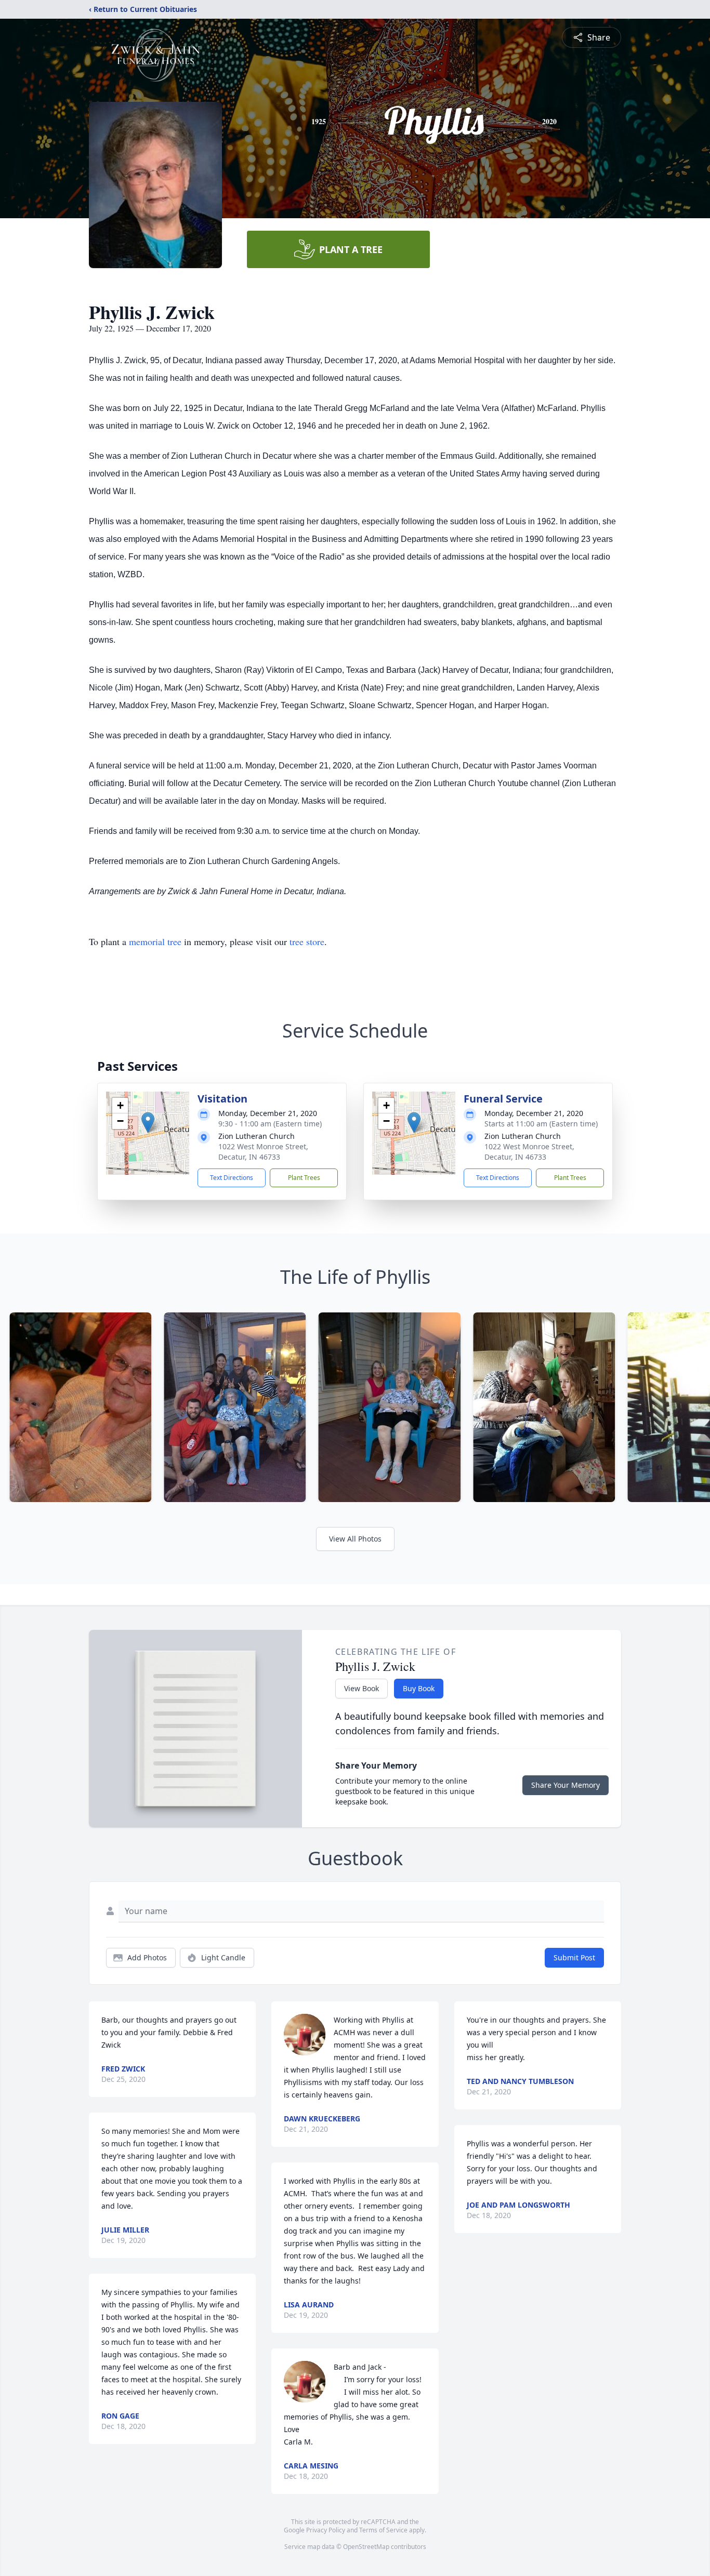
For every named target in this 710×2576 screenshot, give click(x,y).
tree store (307, 941)
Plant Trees (304, 1178)
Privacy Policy (326, 2530)
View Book (361, 1688)
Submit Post (574, 1957)
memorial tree (155, 941)
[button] (148, 1123)
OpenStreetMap (366, 2547)
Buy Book (419, 1688)
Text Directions (232, 1178)
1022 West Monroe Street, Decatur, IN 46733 (263, 1152)
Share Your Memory (566, 1785)
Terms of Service (383, 2530)
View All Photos (355, 1539)
